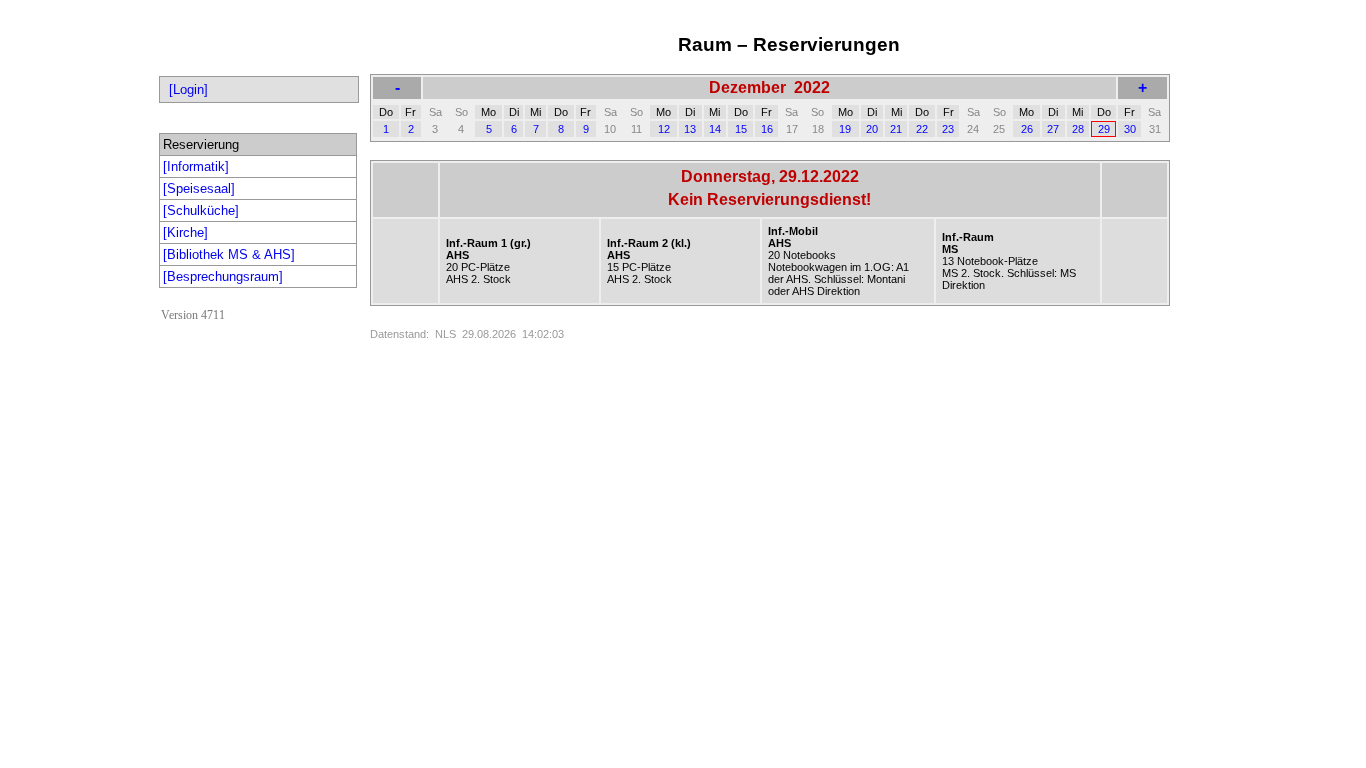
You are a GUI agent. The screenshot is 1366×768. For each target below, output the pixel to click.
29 (1104, 129)
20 (872, 129)
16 (767, 129)
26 (1027, 129)
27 (1053, 129)
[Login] (188, 89)
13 (690, 129)
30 (1130, 129)
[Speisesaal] (199, 188)
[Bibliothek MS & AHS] (229, 254)
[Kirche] (185, 232)
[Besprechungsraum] (223, 276)
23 (948, 129)
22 (922, 129)
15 (741, 129)
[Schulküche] (201, 210)
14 (715, 129)
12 (664, 129)
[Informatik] (196, 166)
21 (896, 129)
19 (845, 129)
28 (1078, 129)
